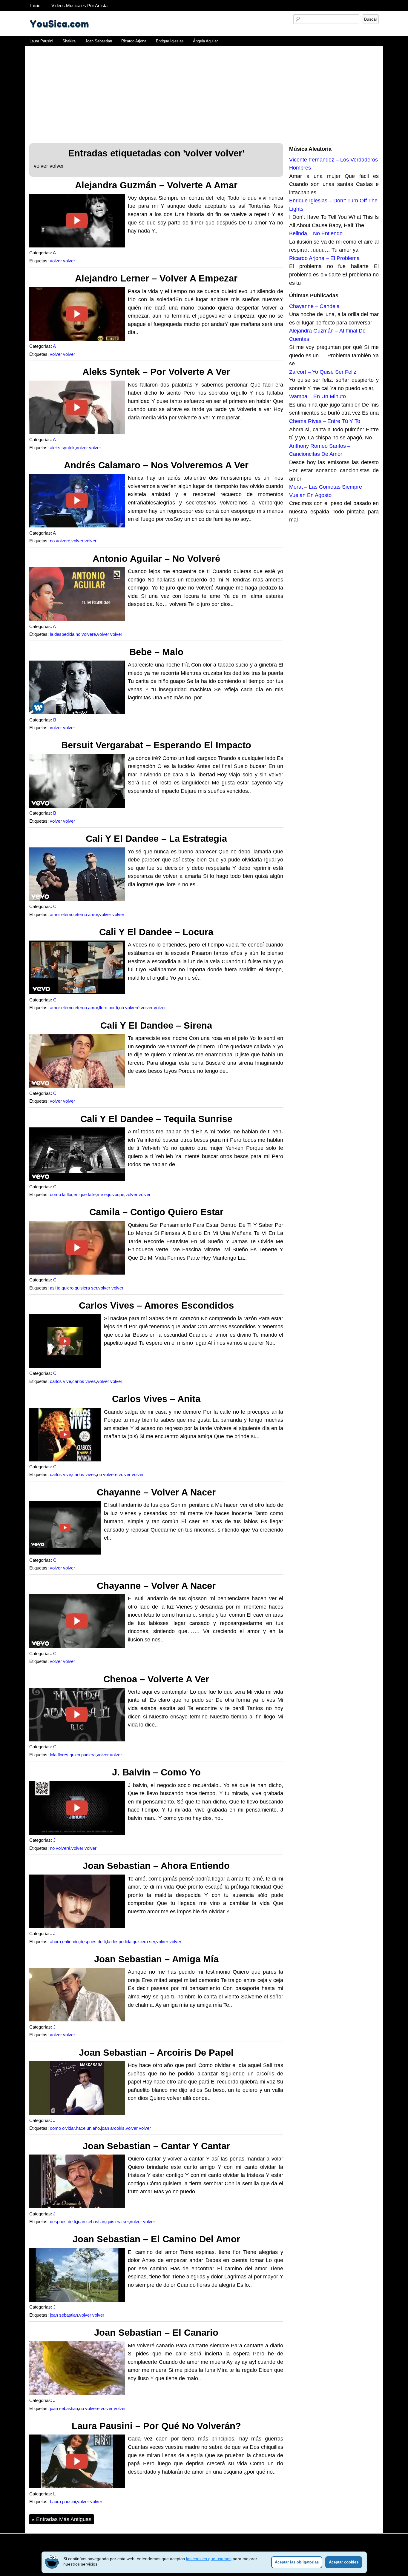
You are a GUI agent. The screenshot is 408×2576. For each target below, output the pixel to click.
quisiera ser (86, 1288)
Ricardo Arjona (134, 41)
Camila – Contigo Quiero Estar (156, 1212)
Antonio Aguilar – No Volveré (156, 559)
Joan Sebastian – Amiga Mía (156, 1959)
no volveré (60, 541)
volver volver (62, 261)
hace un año (88, 2128)
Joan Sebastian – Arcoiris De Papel (156, 2053)
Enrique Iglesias (170, 41)
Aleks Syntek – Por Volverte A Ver (156, 372)
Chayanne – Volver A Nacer (156, 1492)
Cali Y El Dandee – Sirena (156, 1025)
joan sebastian (91, 2222)
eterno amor (86, 915)
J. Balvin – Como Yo (156, 1772)
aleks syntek (62, 448)
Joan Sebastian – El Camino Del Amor (156, 2239)
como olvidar (62, 2128)
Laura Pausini (41, 41)
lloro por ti (109, 1008)
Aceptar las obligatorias (297, 2562)
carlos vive (60, 1381)
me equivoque (111, 1195)
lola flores (59, 1755)
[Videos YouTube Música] (59, 34)
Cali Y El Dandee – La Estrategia (156, 839)
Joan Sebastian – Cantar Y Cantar (156, 2146)
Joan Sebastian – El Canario (156, 2333)
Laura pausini (63, 2502)
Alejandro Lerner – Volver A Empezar (156, 278)
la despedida (62, 634)
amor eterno (62, 915)
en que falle (85, 1195)
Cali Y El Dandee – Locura (156, 932)
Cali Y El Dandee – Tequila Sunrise (156, 1119)
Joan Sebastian (99, 41)
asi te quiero (62, 1288)
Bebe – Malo (156, 652)
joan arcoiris (113, 2128)
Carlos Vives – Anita (156, 1399)
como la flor (61, 1195)
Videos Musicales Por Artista (79, 6)
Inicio (35, 6)
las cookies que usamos (209, 2559)
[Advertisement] (204, 91)
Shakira (69, 41)
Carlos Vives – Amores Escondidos (156, 1305)
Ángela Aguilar (205, 41)
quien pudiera (83, 1755)
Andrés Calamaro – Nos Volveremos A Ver (156, 465)
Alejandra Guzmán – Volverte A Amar (156, 185)
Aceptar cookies (344, 2562)
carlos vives (84, 1381)
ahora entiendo (64, 1942)
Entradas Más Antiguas (62, 2519)
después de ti (93, 1942)
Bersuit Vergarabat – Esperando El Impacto (156, 745)
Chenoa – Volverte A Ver (156, 1679)
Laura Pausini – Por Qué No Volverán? (156, 2426)
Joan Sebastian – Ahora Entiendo (156, 1866)
